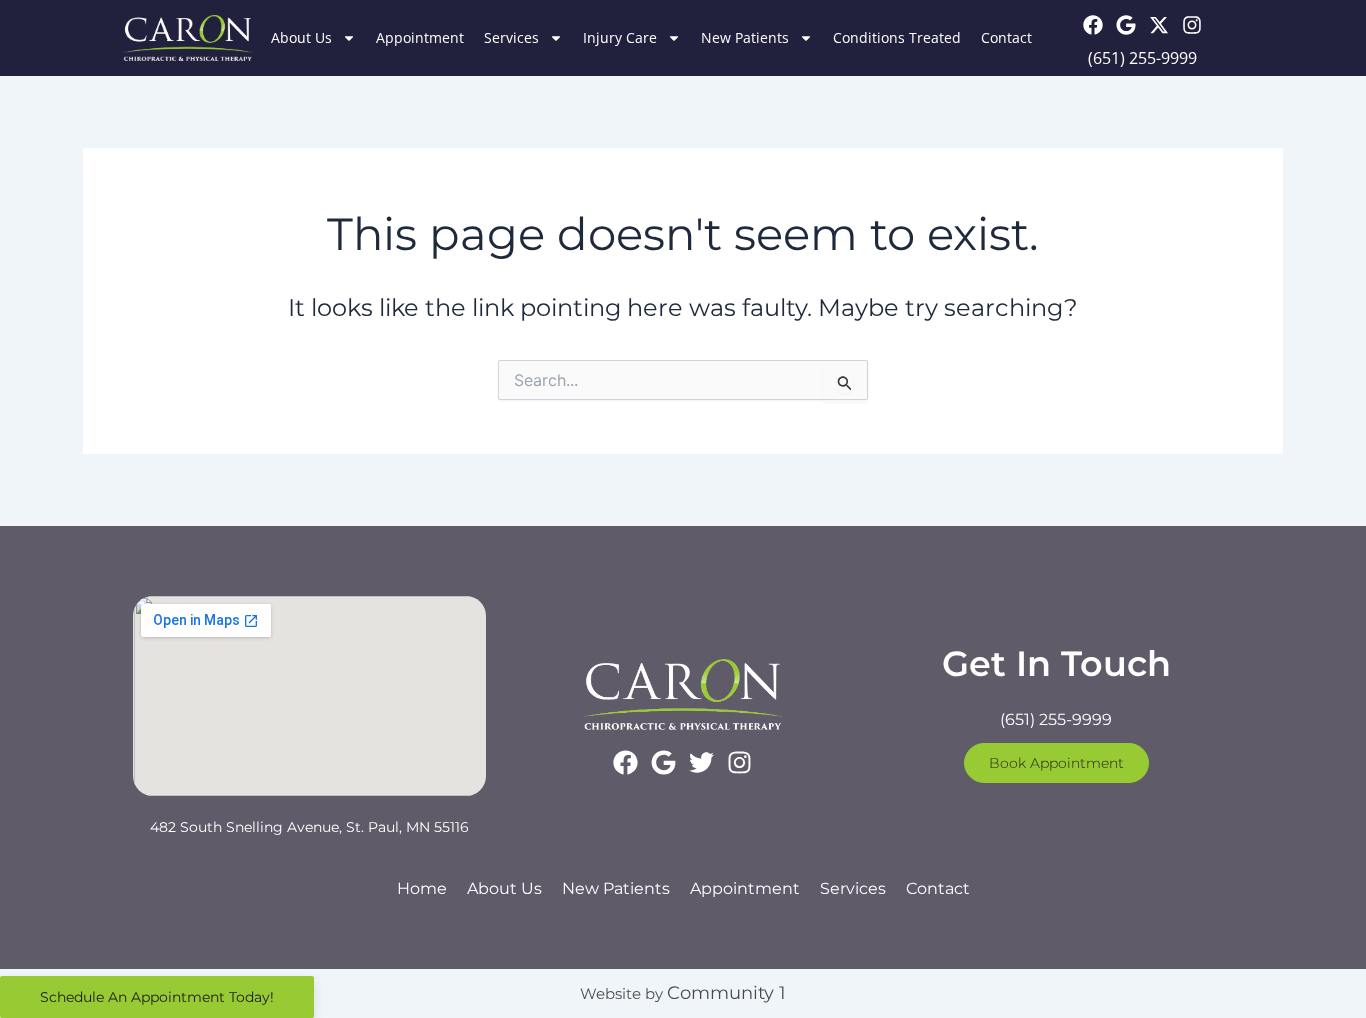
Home (422, 888)
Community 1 (726, 993)
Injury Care (620, 37)
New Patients (745, 37)
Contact (1006, 37)
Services (511, 37)
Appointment (420, 37)
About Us (301, 37)
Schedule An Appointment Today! (157, 997)
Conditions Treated (897, 37)
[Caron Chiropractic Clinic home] (188, 38)
